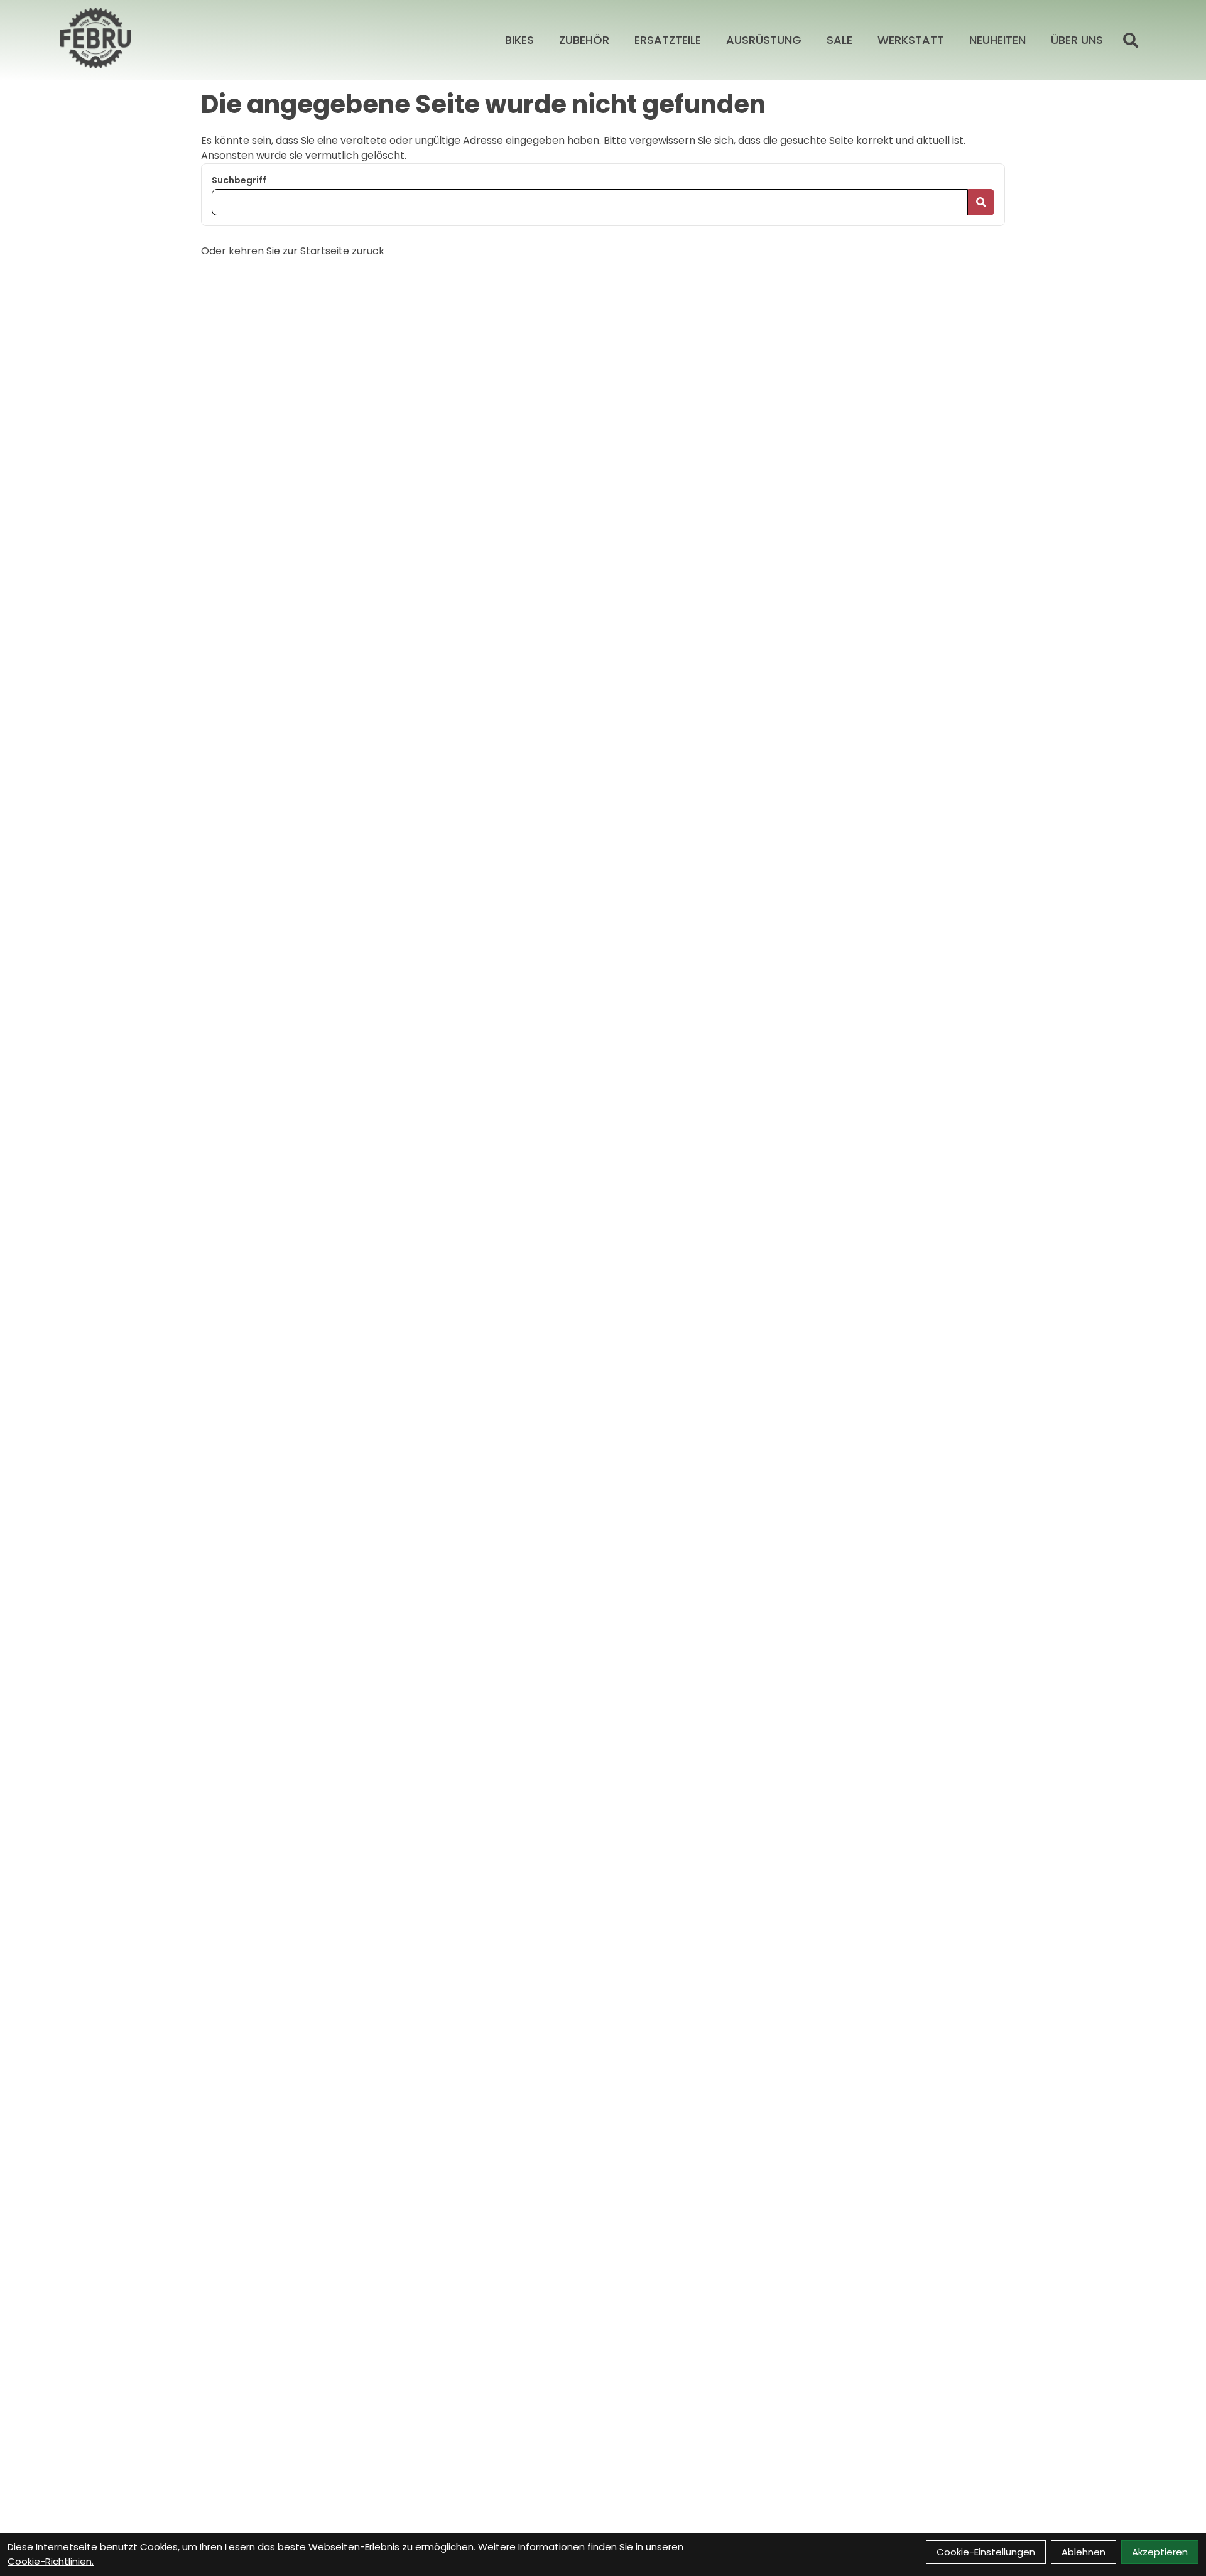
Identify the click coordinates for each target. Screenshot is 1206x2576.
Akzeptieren (1160, 2552)
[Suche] (1131, 40)
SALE (839, 40)
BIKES (519, 40)
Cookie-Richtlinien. (51, 2561)
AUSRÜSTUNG (764, 40)
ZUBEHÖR (584, 40)
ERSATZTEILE (668, 40)
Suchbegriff (239, 180)
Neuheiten (997, 40)
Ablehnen (1084, 2552)
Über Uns (1077, 40)
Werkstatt (911, 40)
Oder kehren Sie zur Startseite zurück (293, 251)
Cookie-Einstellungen (986, 2552)
